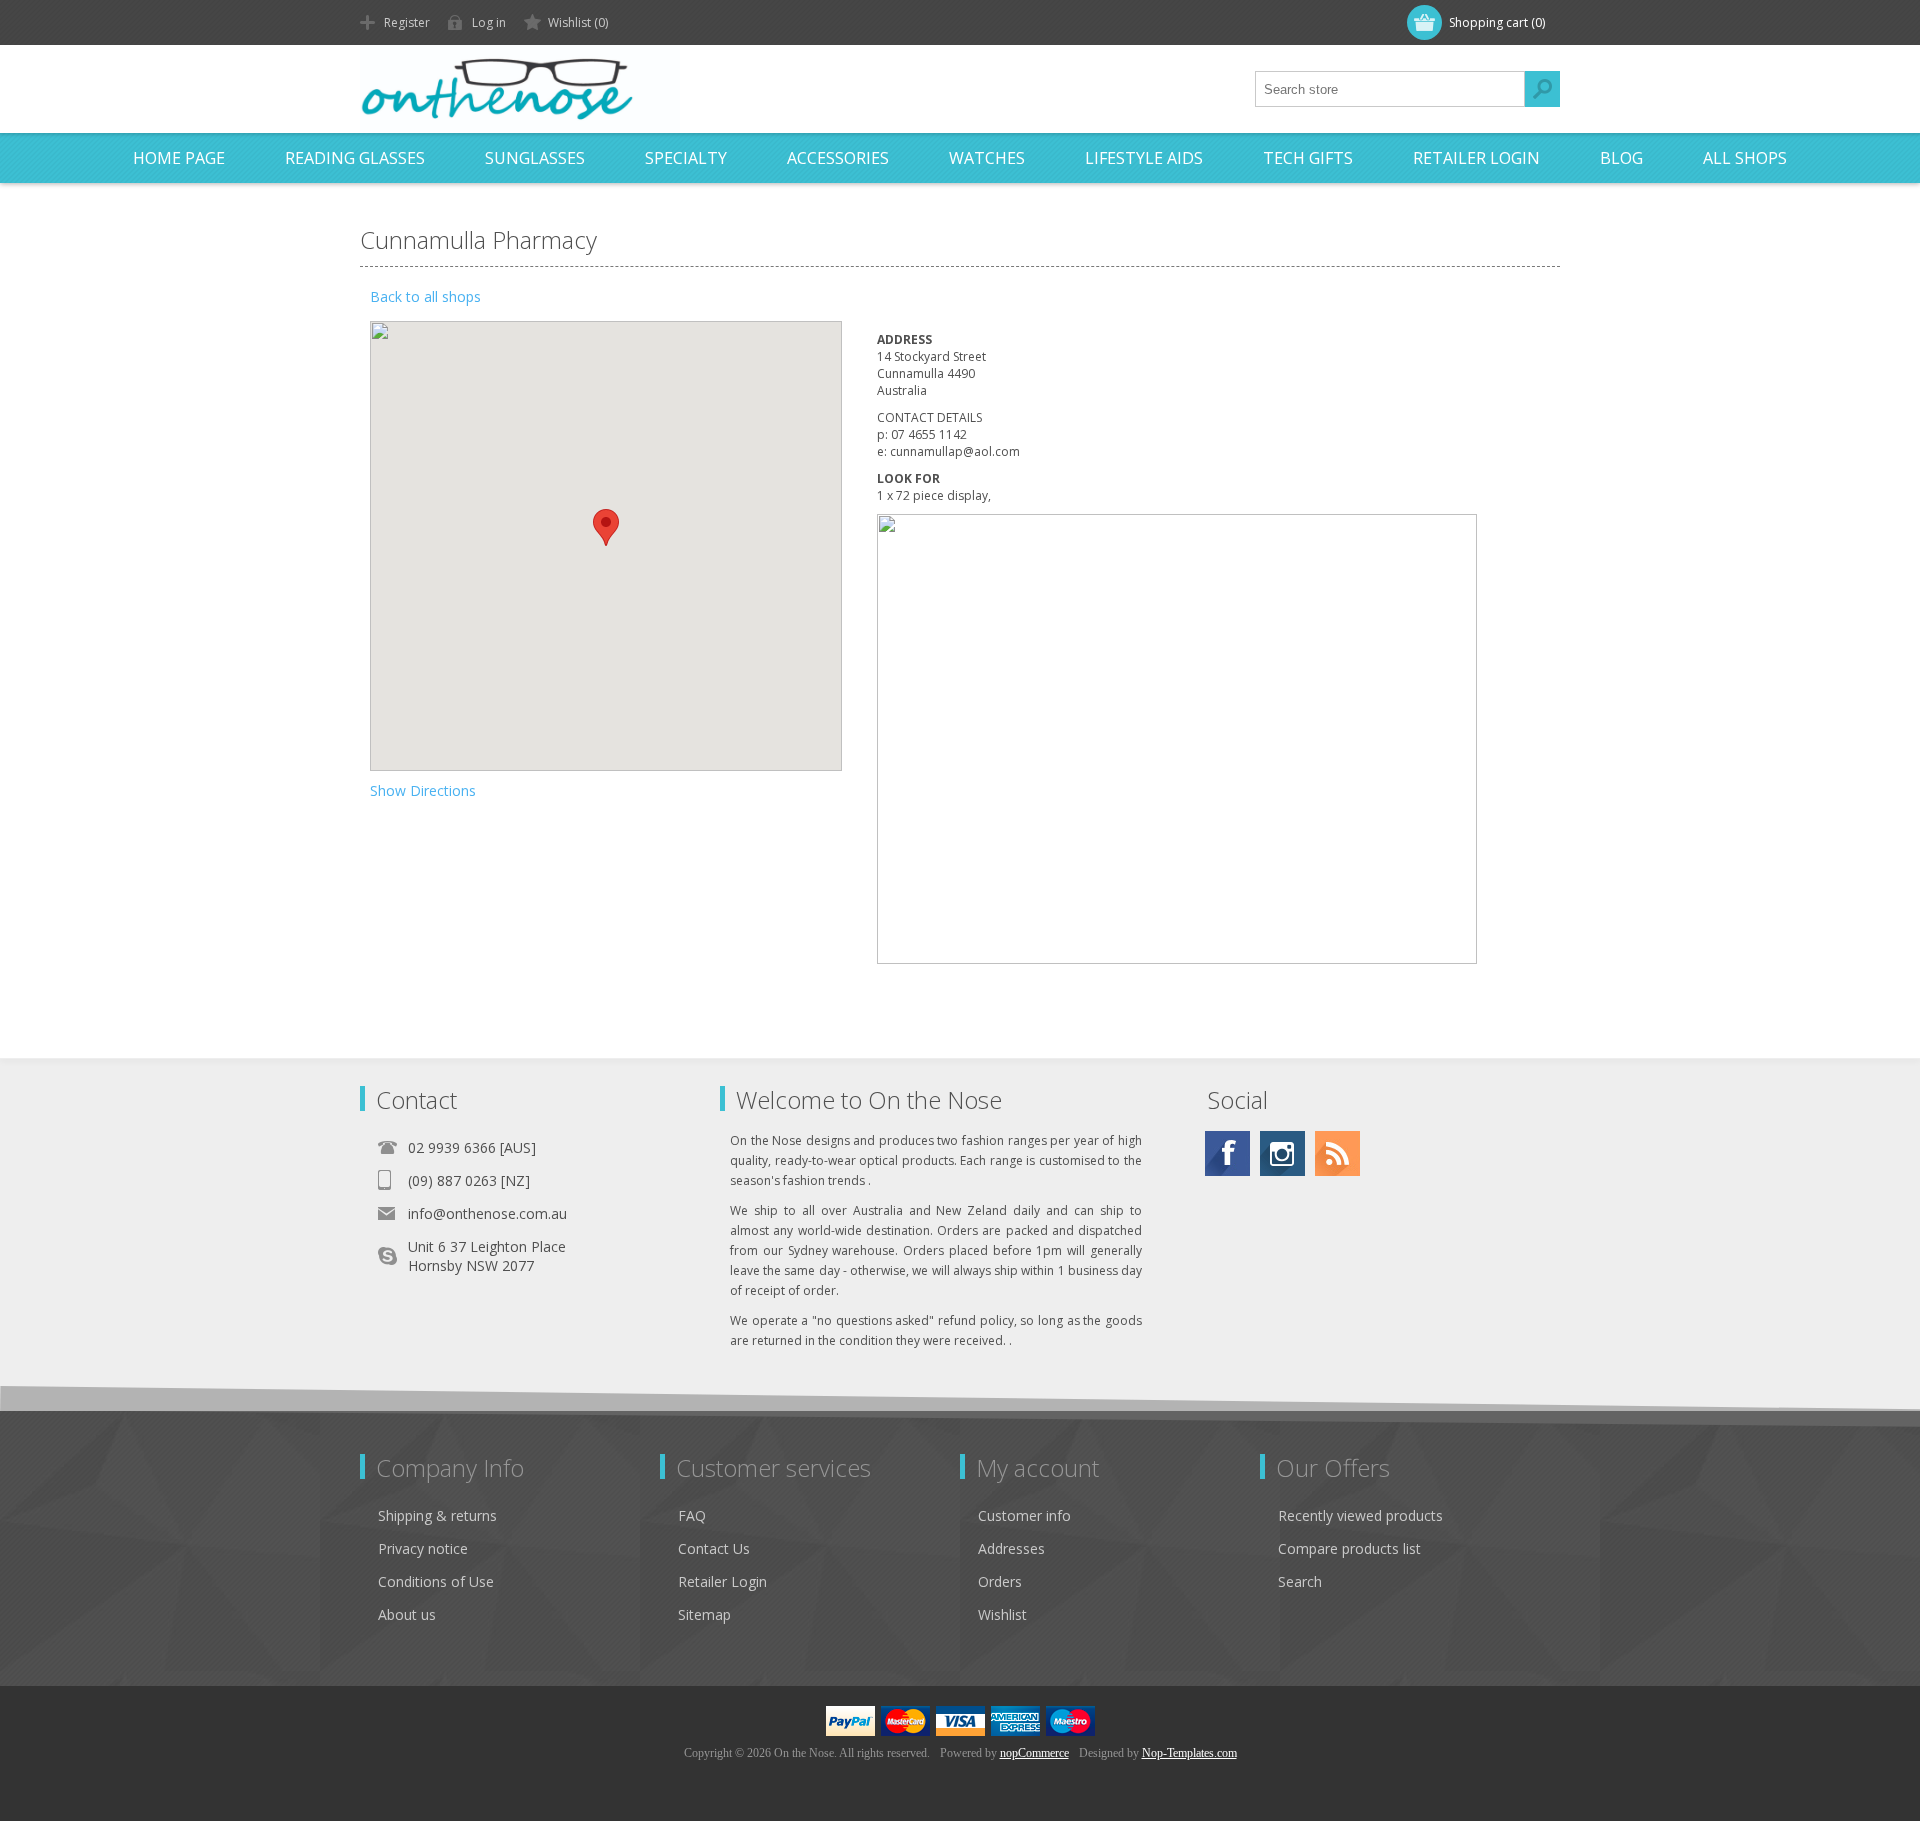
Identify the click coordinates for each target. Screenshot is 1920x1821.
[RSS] (1337, 1153)
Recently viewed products (1360, 1515)
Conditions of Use (436, 1581)
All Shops (1745, 158)
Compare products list (1349, 1548)
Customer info (1024, 1515)
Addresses (1011, 1548)
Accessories (838, 158)
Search (1542, 89)
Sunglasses (535, 158)
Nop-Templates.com (1189, 1753)
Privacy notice (423, 1548)
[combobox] (1390, 89)
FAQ (692, 1515)
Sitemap (704, 1614)
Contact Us (714, 1548)
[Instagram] (1282, 1153)
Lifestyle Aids (1144, 158)
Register (407, 22)
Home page (179, 158)
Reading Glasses (355, 158)
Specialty (686, 158)
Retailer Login (1476, 158)
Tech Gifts (1308, 158)
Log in (489, 22)
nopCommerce (1034, 1753)
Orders (1000, 1581)
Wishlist (1002, 1614)
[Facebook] (1227, 1153)
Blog (1621, 158)
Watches (987, 158)
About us (407, 1614)
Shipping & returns (437, 1515)
